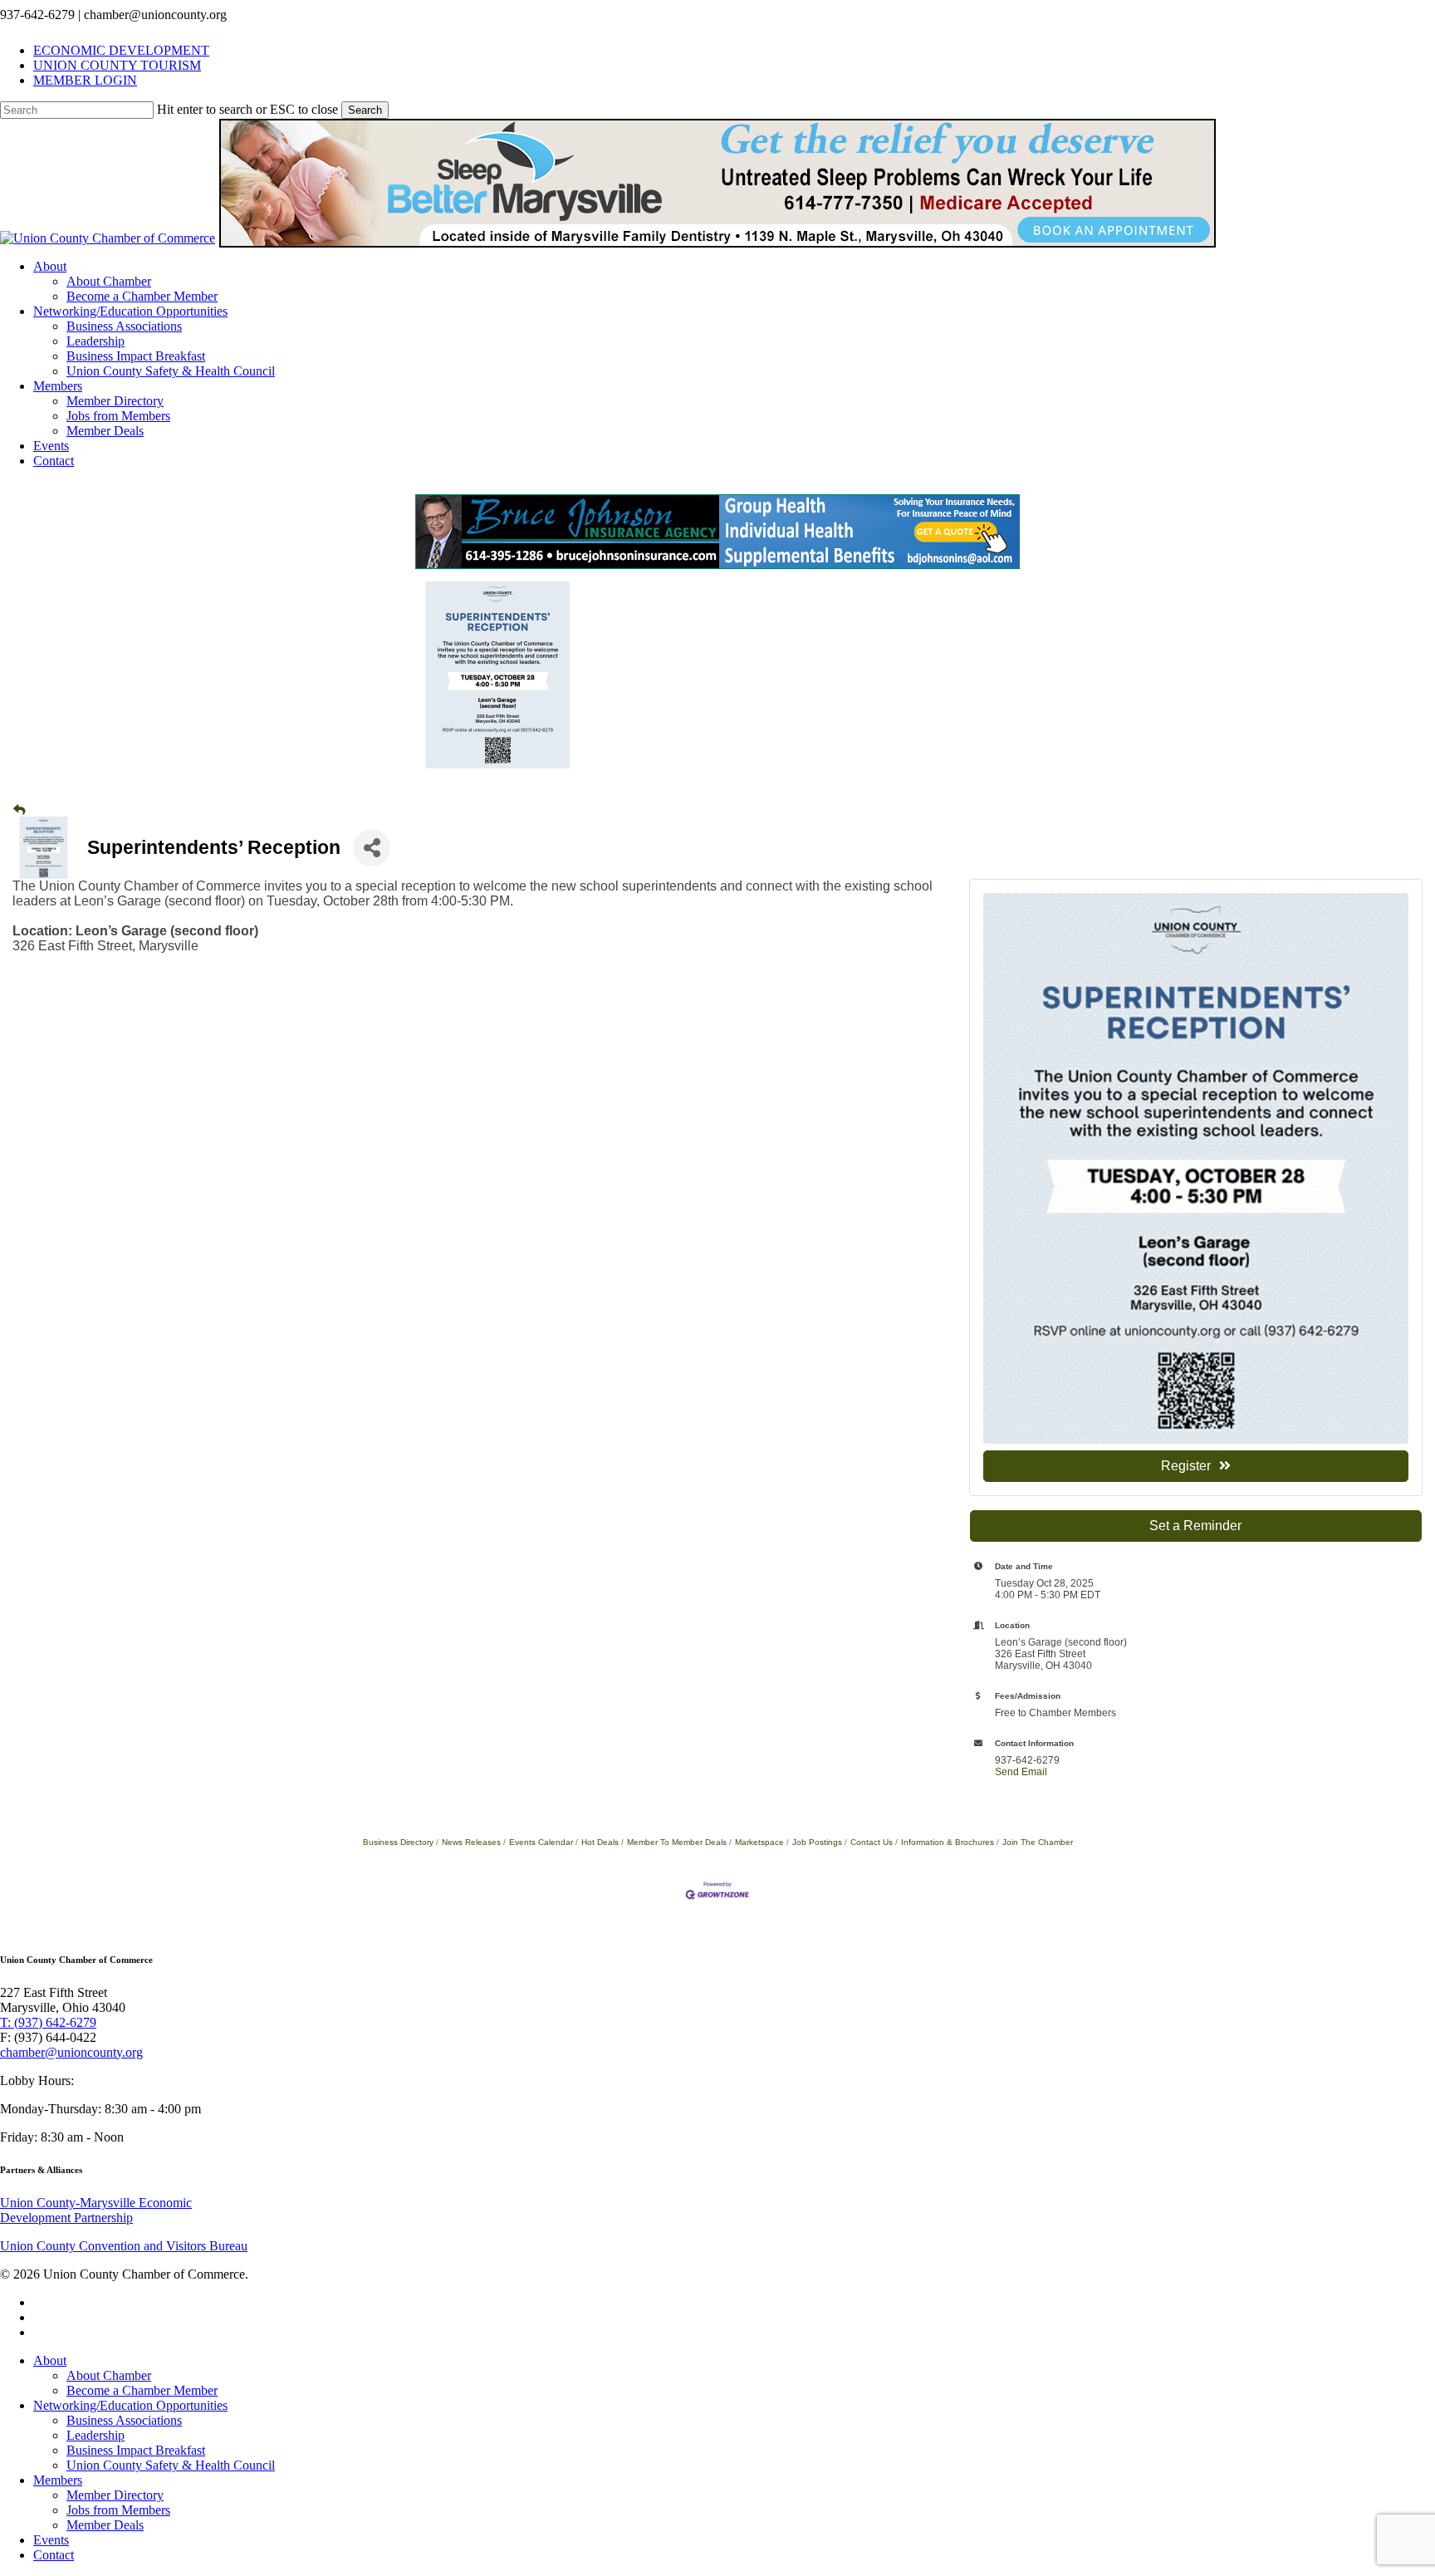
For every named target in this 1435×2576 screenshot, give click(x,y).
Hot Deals (600, 1842)
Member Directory (115, 2495)
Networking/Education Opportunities (130, 2405)
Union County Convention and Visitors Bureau (124, 2246)
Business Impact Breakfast (136, 2450)
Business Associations (124, 2420)
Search (365, 110)
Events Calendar (541, 1842)
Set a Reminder (1195, 1526)
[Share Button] (372, 848)
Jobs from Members (118, 2510)
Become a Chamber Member (142, 2390)
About (50, 2360)
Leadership (96, 2435)
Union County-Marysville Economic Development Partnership (96, 2210)
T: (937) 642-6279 (48, 2022)
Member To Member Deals (677, 1842)
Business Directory (398, 1842)
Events (51, 2540)
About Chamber (109, 2375)
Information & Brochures (948, 1842)
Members (58, 2480)
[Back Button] (19, 810)
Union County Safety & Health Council (171, 2465)
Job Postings (817, 1842)
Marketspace (759, 1842)
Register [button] (1186, 1466)
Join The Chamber (1038, 1842)
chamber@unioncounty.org (71, 2052)
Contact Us (872, 1842)
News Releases (471, 1842)
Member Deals (105, 2525)
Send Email (1021, 1772)
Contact (54, 2555)
